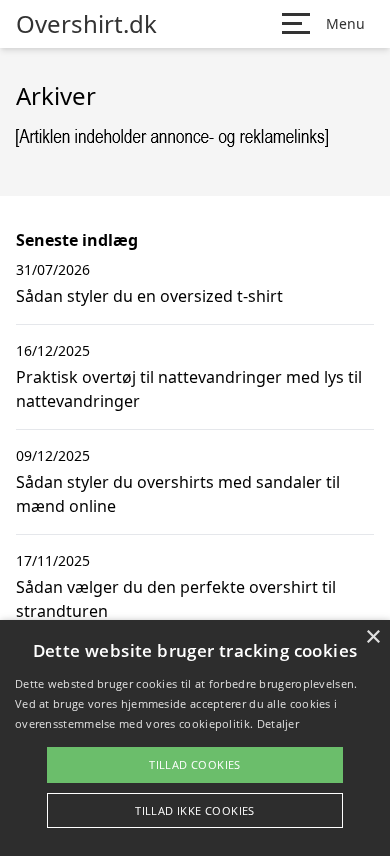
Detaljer (278, 723)
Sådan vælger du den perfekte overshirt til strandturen (176, 599)
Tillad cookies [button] (195, 764)
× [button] (372, 637)
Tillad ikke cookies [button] (195, 810)
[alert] (195, 738)
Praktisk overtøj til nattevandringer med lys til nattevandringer (189, 389)
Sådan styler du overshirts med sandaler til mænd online (178, 494)
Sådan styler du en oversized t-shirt (149, 296)
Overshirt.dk (86, 24)
